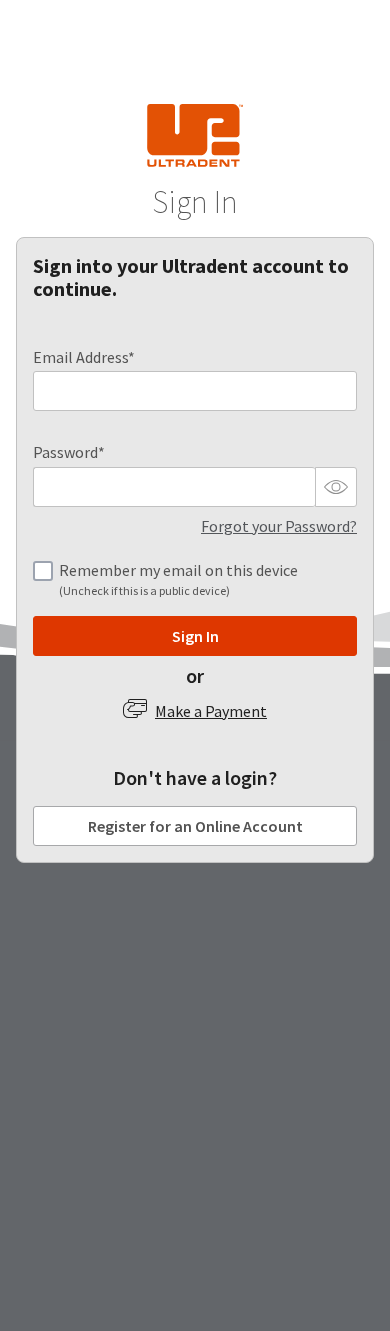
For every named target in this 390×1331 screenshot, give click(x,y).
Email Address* (84, 357)
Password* (69, 452)
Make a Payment (211, 711)
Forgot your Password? (279, 526)
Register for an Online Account (195, 826)
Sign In (195, 636)
